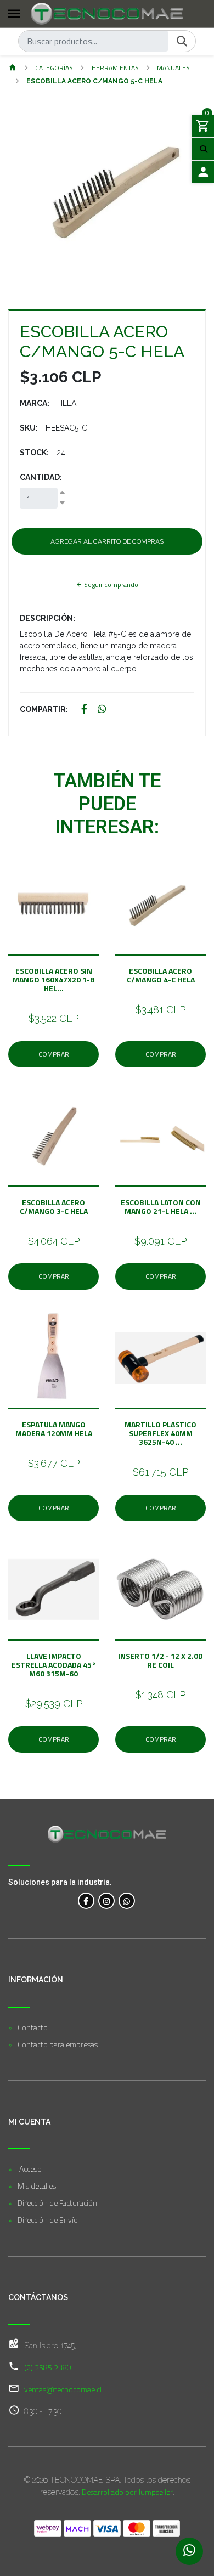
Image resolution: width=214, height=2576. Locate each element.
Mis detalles (37, 2186)
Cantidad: (41, 477)
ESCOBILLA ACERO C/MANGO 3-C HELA (54, 1207)
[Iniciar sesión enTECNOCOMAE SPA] (203, 172)
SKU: (29, 428)
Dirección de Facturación (57, 2203)
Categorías (54, 68)
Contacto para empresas (58, 2044)
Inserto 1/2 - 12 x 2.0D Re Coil (161, 1660)
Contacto (33, 2027)
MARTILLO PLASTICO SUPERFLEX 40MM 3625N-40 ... (161, 1433)
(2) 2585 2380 (48, 2367)
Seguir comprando (110, 584)
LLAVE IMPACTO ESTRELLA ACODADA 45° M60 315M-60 (54, 1665)
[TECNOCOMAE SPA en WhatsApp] (127, 1901)
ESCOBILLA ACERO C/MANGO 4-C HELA (161, 975)
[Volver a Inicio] (13, 68)
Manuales (173, 68)
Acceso (30, 2169)
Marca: (35, 403)
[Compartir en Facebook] (84, 710)
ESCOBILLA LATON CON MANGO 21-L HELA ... (161, 1207)
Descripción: (47, 618)
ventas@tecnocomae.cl (63, 2389)
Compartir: (44, 709)
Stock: (34, 453)
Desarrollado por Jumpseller (127, 2492)
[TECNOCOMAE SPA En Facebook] (86, 1901)
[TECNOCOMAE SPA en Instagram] (106, 1901)
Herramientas (115, 68)
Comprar (54, 1054)
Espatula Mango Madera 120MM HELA (54, 1429)
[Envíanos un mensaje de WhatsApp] (189, 2551)
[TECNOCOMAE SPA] (107, 14)
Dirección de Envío (48, 2220)
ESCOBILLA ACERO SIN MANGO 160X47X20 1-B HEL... (54, 979)
